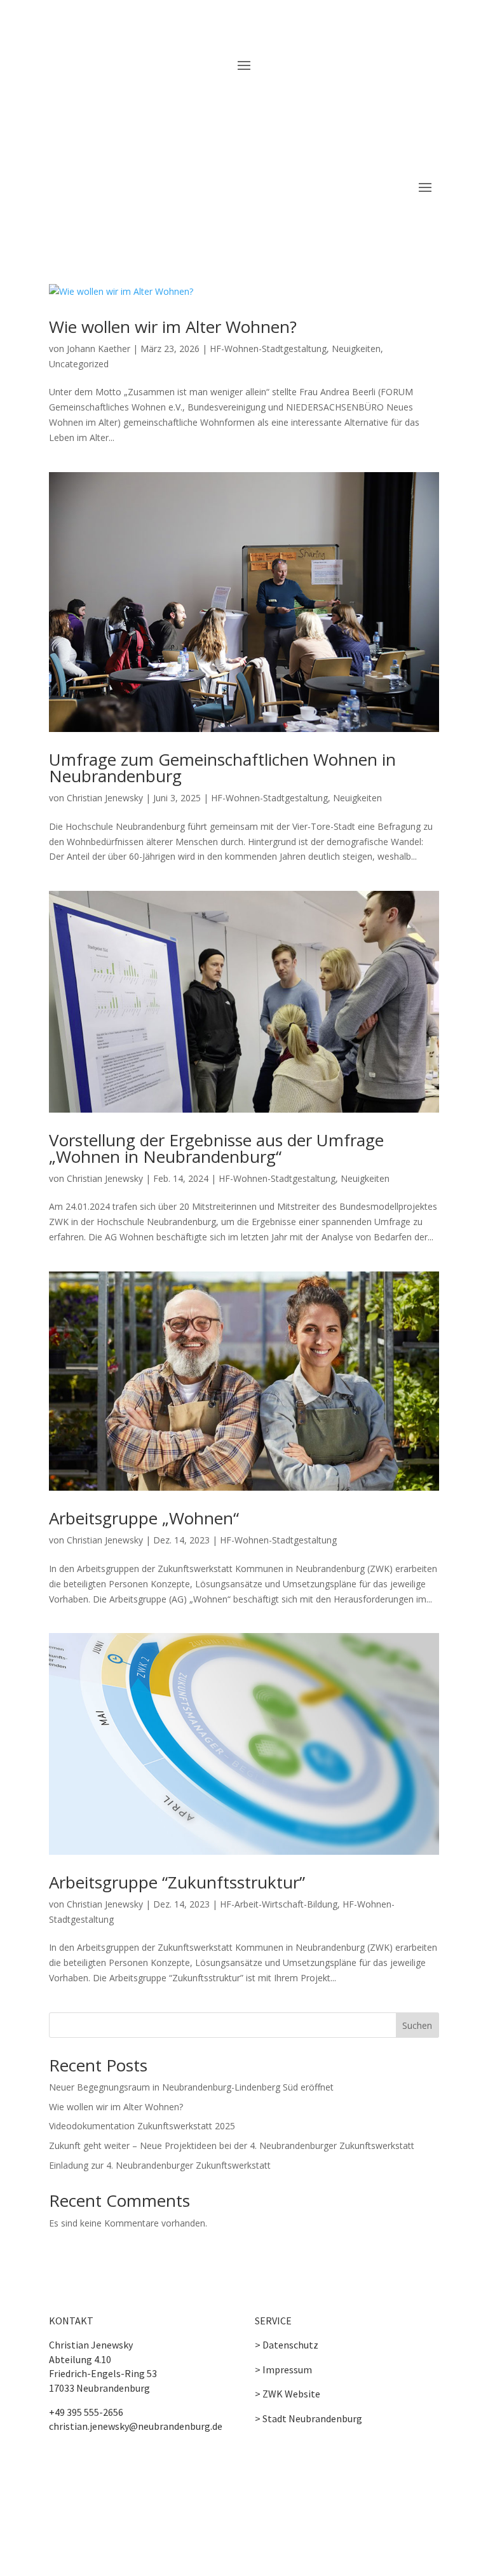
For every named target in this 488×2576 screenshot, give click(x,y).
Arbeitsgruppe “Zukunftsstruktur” (177, 1882)
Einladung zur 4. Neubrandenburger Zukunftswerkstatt (160, 2165)
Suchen (417, 2025)
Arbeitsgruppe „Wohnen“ (144, 1518)
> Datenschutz (287, 2345)
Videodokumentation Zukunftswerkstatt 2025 (142, 2126)
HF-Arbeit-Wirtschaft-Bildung (279, 1904)
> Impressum (283, 2369)
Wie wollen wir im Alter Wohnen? (173, 327)
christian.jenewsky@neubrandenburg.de (136, 2426)
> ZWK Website (288, 2394)
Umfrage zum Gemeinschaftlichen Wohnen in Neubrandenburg (222, 768)
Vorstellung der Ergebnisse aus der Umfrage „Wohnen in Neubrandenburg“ (216, 1148)
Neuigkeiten (356, 349)
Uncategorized (79, 364)
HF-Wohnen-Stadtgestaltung (268, 349)
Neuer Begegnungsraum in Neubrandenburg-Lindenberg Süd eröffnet (191, 2087)
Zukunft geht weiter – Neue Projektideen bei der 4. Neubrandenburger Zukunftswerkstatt (232, 2146)
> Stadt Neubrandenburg (308, 2418)
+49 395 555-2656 (86, 2412)
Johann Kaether (98, 349)
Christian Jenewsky (105, 798)
